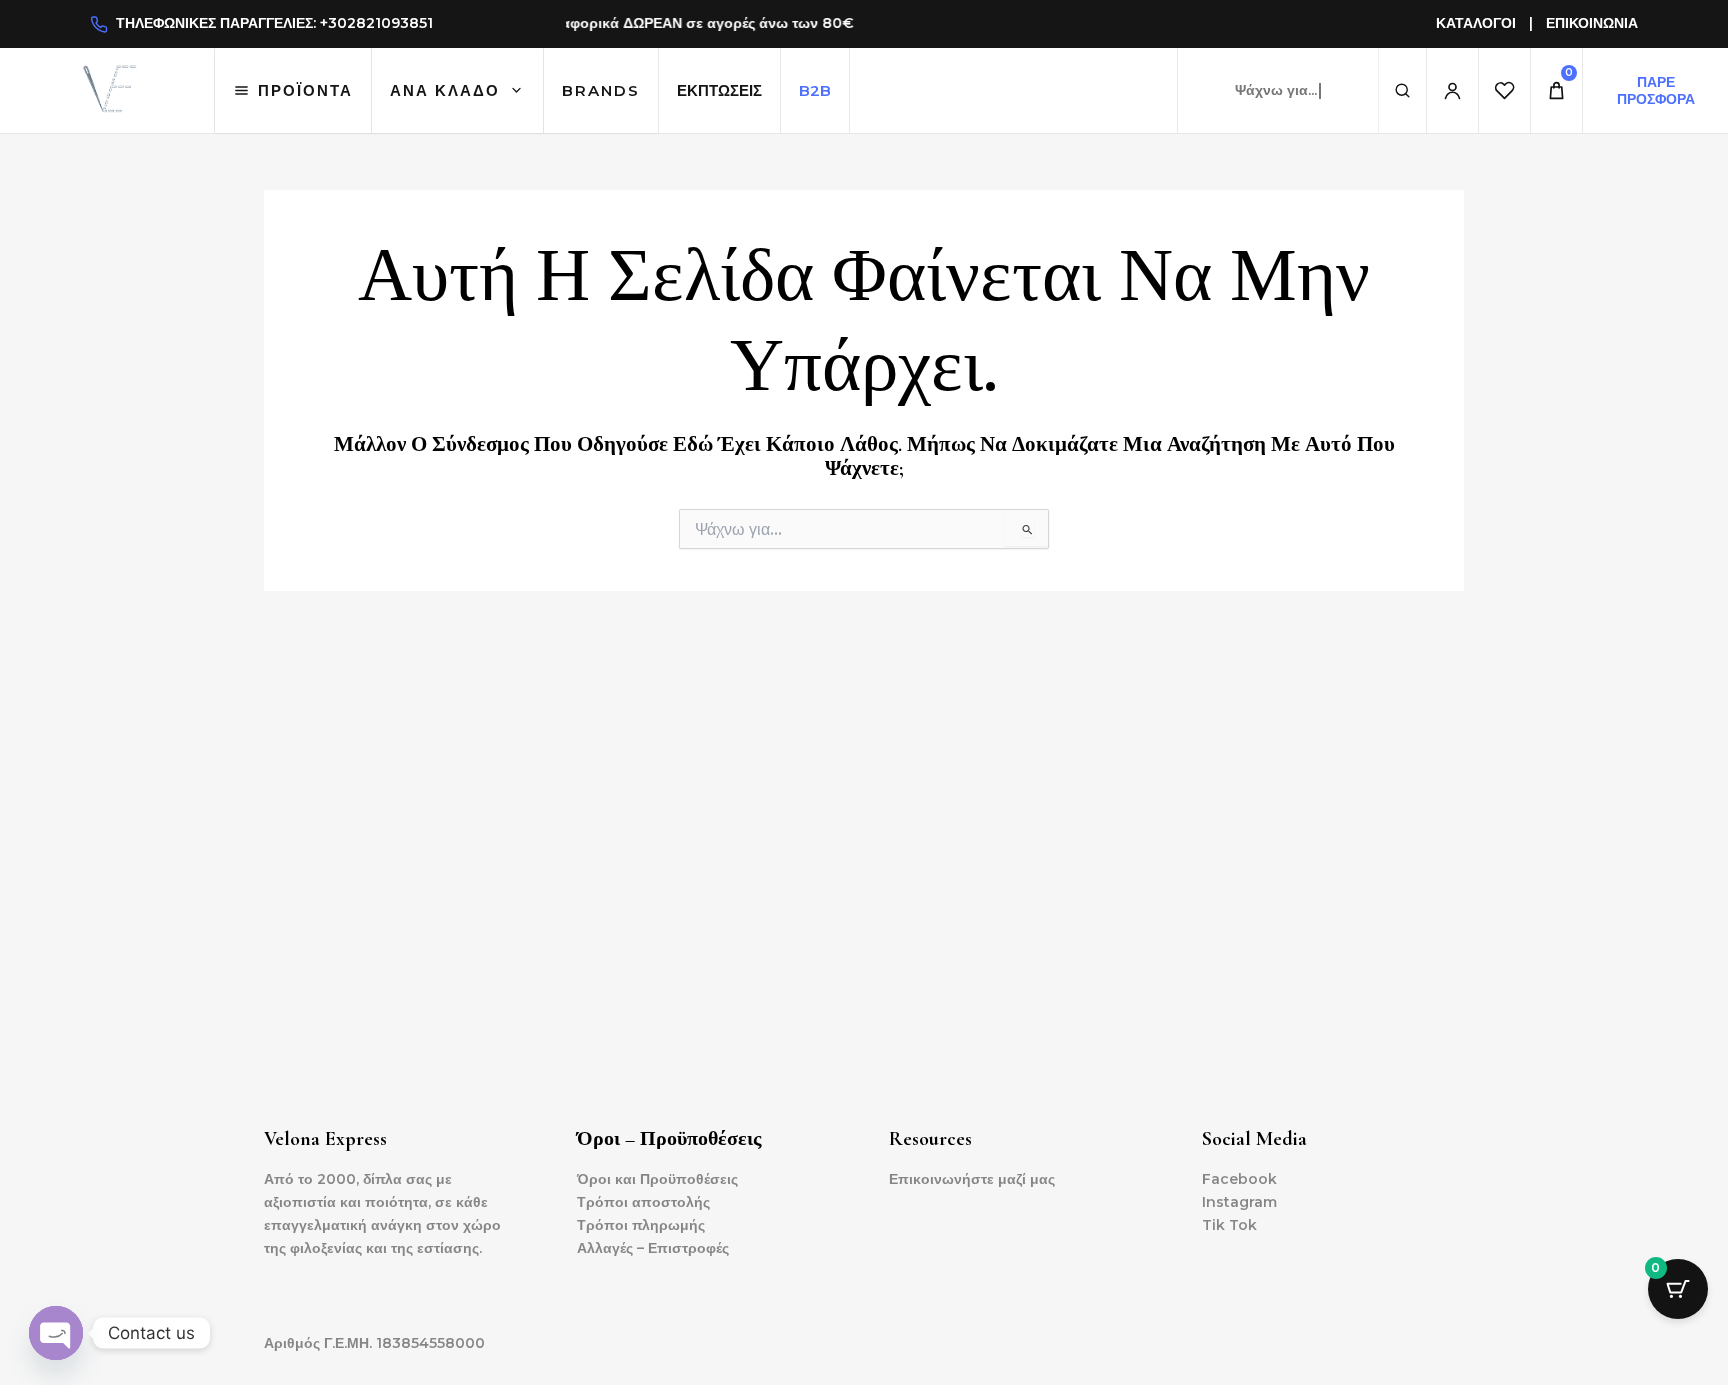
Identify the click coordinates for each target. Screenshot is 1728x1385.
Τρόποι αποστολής (643, 1202)
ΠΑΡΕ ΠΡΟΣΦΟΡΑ (1656, 90)
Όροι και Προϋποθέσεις (657, 1179)
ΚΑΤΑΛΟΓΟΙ (1476, 23)
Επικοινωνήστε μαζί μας (972, 1179)
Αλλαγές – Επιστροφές (653, 1248)
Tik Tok (1229, 1225)
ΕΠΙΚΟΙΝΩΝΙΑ (1592, 23)
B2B (815, 90)
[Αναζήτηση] (1402, 90)
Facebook (1239, 1179)
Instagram (1239, 1202)
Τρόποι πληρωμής (641, 1225)
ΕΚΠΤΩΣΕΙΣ (719, 90)
